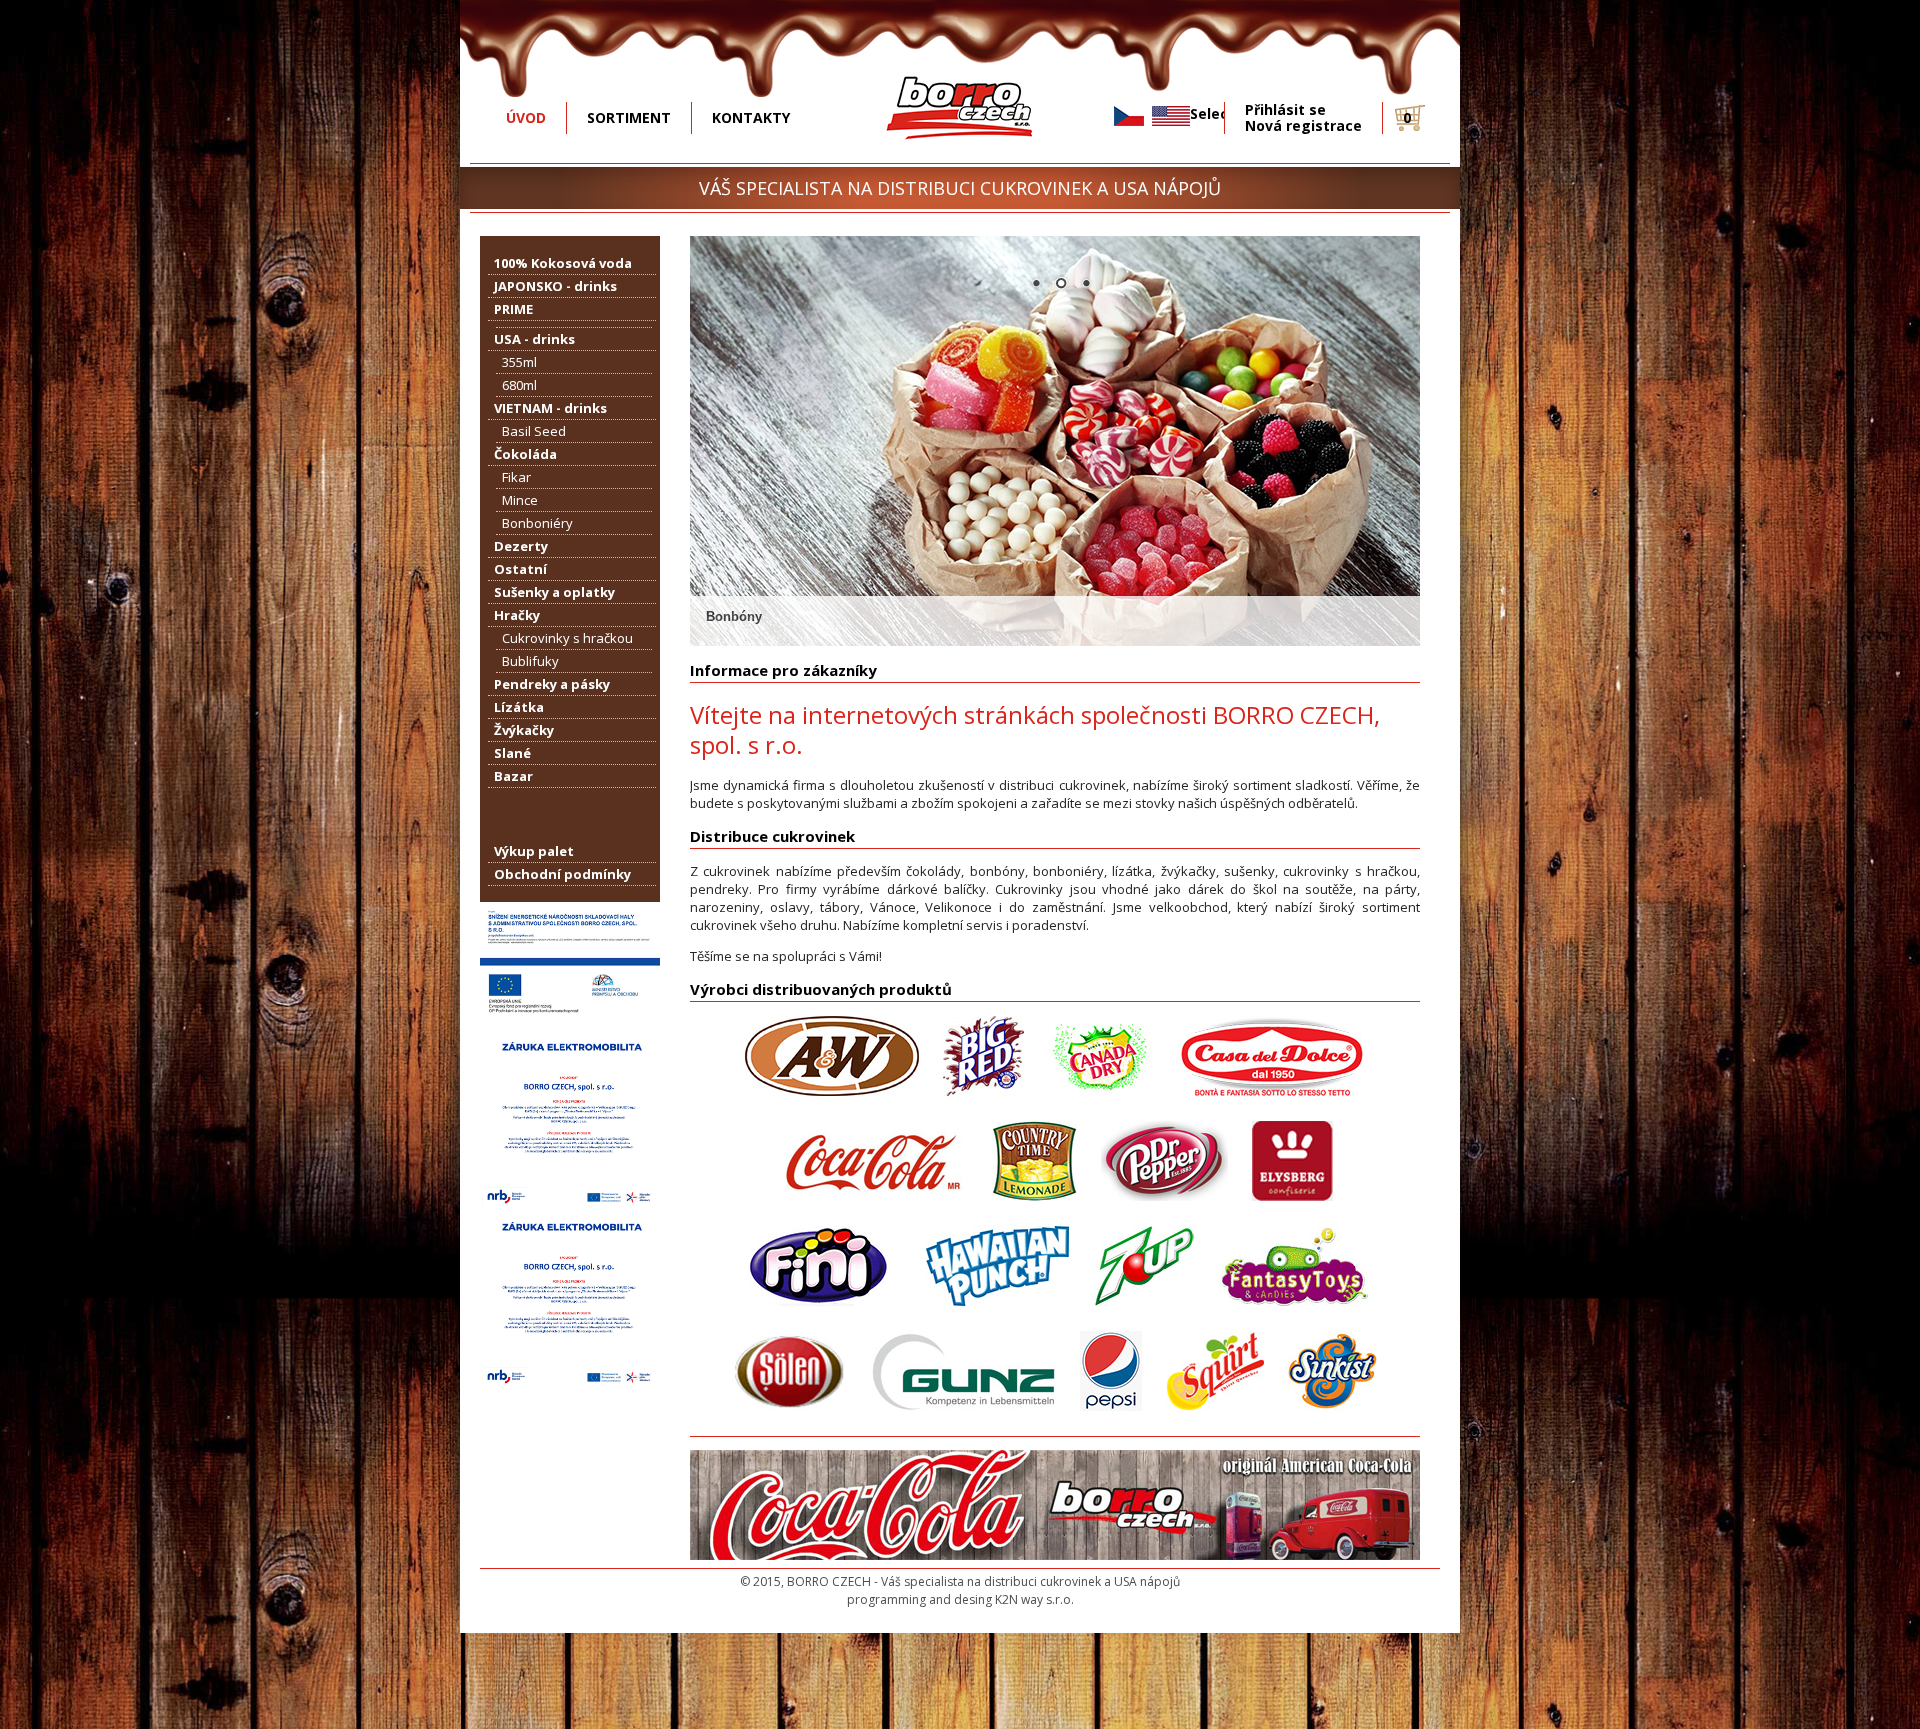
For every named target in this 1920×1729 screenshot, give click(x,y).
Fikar (516, 477)
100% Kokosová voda (563, 263)
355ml (519, 362)
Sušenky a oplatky (554, 592)
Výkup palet (534, 851)
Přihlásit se (1285, 110)
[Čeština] (1129, 116)
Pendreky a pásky (552, 684)
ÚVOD (526, 117)
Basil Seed (534, 431)
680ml (519, 385)
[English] (1171, 116)
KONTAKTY (751, 117)
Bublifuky (530, 661)
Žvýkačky (524, 730)
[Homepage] (960, 154)
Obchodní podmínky (562, 874)
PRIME (513, 309)
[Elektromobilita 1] (570, 1203)
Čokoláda (525, 454)
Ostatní (520, 569)
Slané (512, 753)
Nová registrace (1303, 126)
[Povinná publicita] (570, 1023)
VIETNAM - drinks (550, 408)
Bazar (513, 776)
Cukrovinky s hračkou (567, 638)
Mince (520, 500)
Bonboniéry (537, 523)
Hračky (517, 615)
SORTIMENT (629, 117)
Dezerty (521, 546)
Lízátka (519, 707)
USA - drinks (534, 339)
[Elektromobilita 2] (570, 1383)
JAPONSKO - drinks (555, 286)
